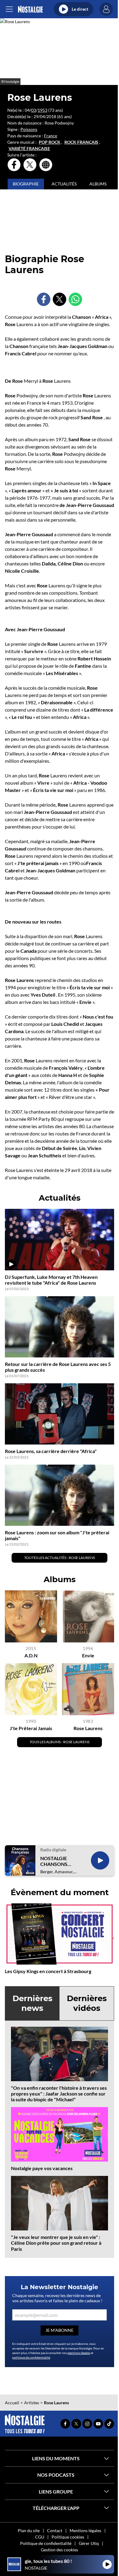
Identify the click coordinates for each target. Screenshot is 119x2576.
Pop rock (50, 142)
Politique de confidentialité (46, 2543)
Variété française (29, 149)
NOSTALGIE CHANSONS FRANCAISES (55, 1861)
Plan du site (29, 2530)
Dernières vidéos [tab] (87, 2003)
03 (34, 110)
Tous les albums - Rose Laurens (60, 1742)
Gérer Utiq (89, 2543)
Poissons (29, 129)
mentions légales (79, 2353)
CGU (40, 2537)
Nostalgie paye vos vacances (42, 2168)
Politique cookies (68, 2537)
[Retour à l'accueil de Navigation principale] (30, 9)
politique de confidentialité (31, 2357)
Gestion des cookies (60, 2550)
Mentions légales (85, 2530)
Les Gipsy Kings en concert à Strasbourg (48, 1971)
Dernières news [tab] (32, 2003)
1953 (42, 110)
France (50, 136)
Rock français (81, 142)
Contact (55, 2530)
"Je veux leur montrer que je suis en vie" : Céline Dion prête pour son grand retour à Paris (56, 2243)
